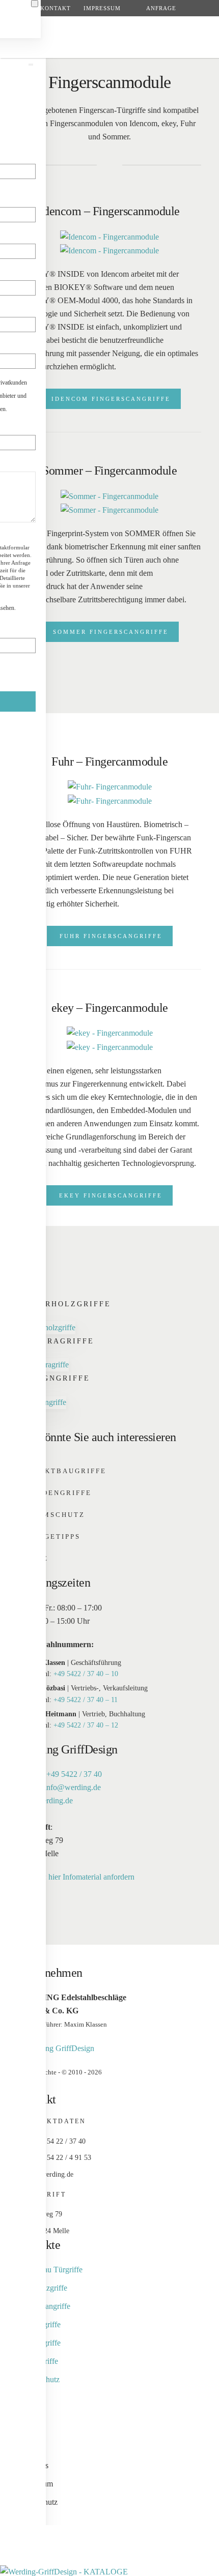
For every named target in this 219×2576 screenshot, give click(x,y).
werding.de (55, 1801)
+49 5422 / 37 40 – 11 (86, 1700)
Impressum (102, 8)
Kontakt (56, 8)
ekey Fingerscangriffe (111, 1195)
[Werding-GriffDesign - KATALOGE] (64, 2571)
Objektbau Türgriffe (50, 2270)
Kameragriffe (57, 1341)
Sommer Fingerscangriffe (111, 632)
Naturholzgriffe (66, 1304)
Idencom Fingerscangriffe (111, 399)
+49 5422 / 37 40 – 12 (86, 1725)
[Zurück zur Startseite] (110, 38)
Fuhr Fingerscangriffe (111, 936)
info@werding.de (73, 1787)
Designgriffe (55, 1378)
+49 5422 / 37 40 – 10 (86, 1674)
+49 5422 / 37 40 (74, 1774)
